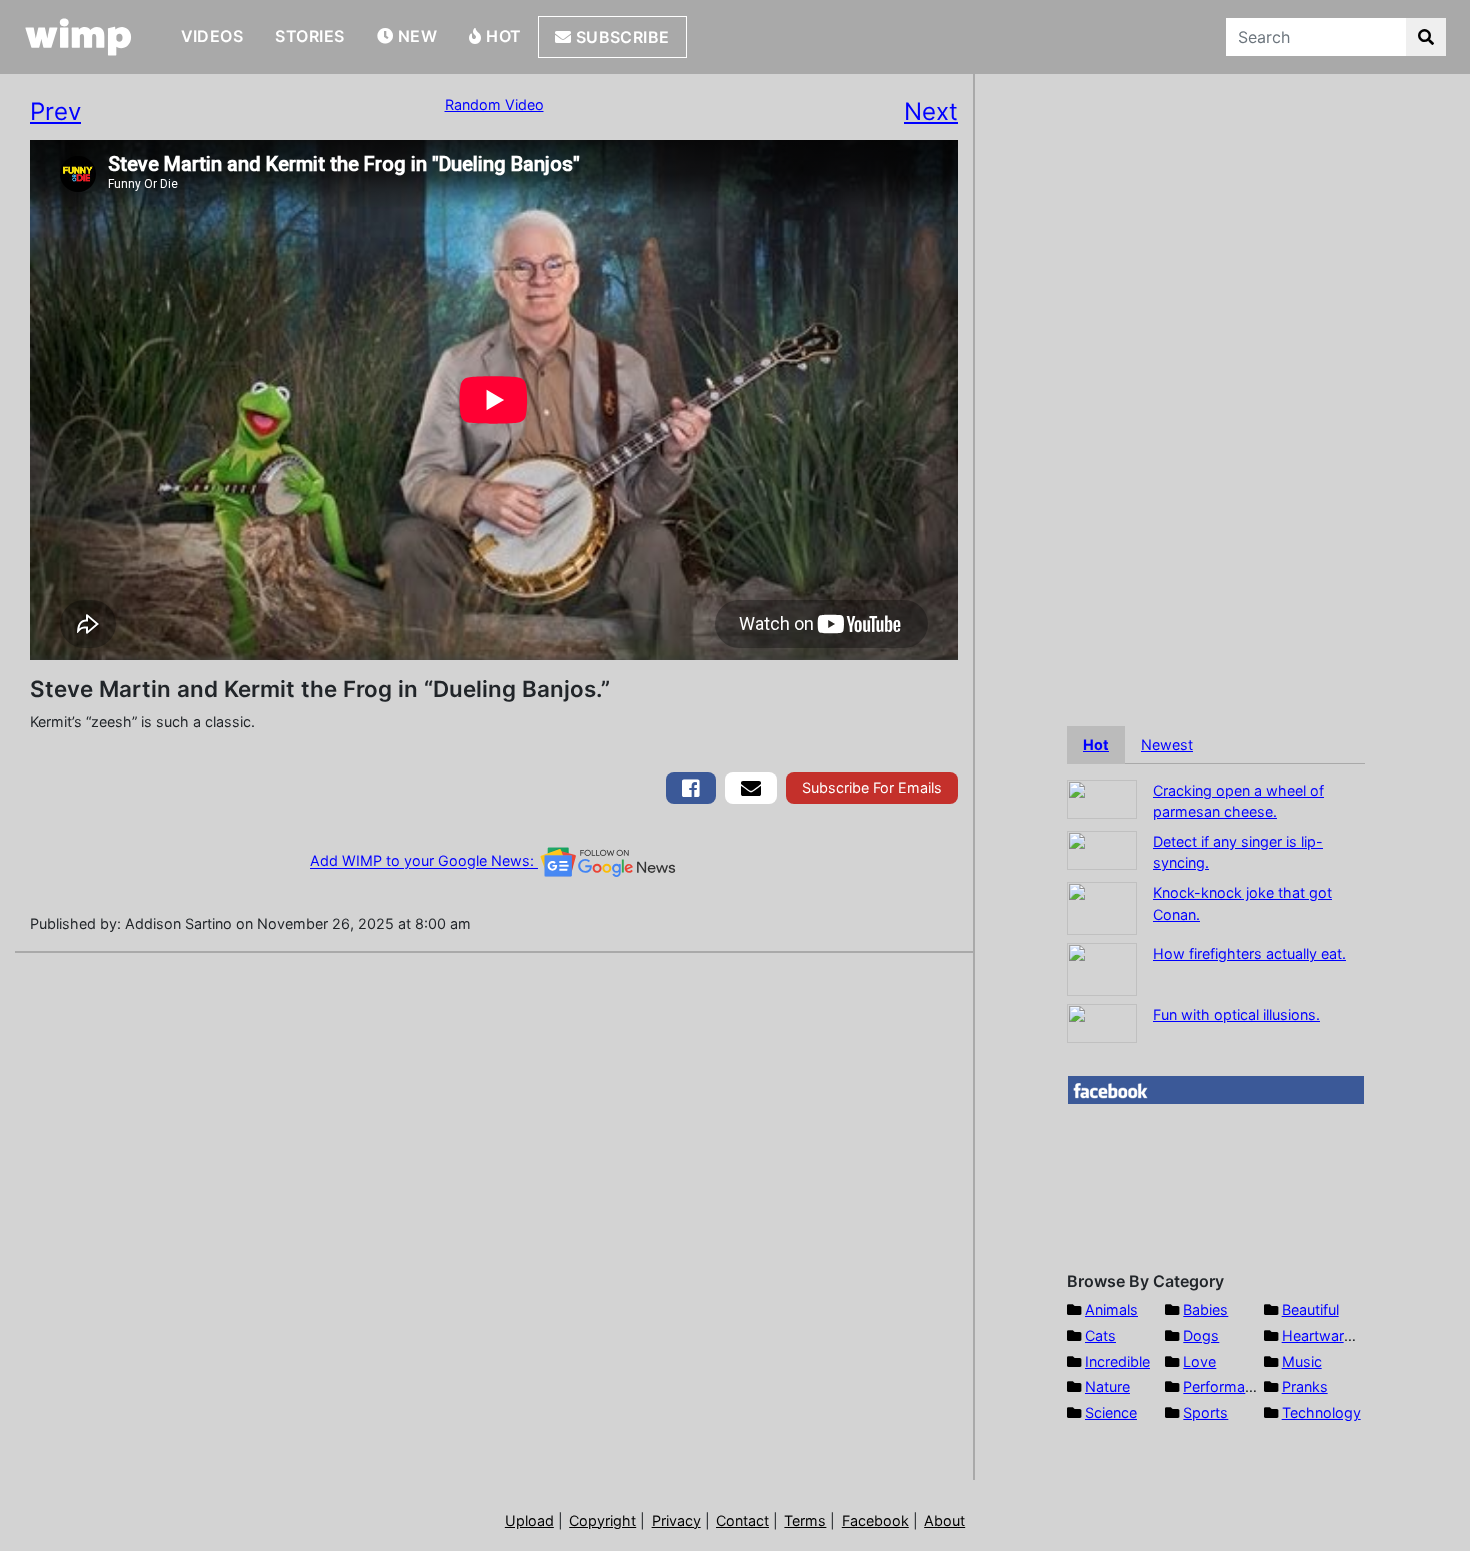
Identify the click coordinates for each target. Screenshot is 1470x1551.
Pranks (1305, 1386)
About (944, 1520)
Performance (1226, 1386)
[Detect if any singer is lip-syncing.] (1102, 848)
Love (1199, 1361)
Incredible (1117, 1361)
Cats (1100, 1335)
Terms (805, 1520)
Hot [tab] (1096, 744)
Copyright (602, 1520)
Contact (742, 1520)
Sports (1205, 1412)
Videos (212, 36)
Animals (1111, 1309)
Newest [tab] (1167, 744)
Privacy (676, 1520)
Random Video (494, 104)
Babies (1205, 1309)
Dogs (1201, 1335)
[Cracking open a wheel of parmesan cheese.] (1102, 797)
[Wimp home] (78, 37)
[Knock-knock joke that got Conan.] (1102, 906)
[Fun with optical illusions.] (1102, 1021)
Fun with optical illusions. (1236, 1014)
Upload (529, 1520)
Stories (309, 36)
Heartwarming (1329, 1335)
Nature (1107, 1386)
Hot (502, 36)
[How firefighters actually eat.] (1102, 967)
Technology (1321, 1412)
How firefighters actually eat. (1249, 953)
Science (1111, 1412)
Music (1302, 1361)
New (415, 36)
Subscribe (620, 37)
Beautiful (1310, 1309)
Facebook (875, 1520)
